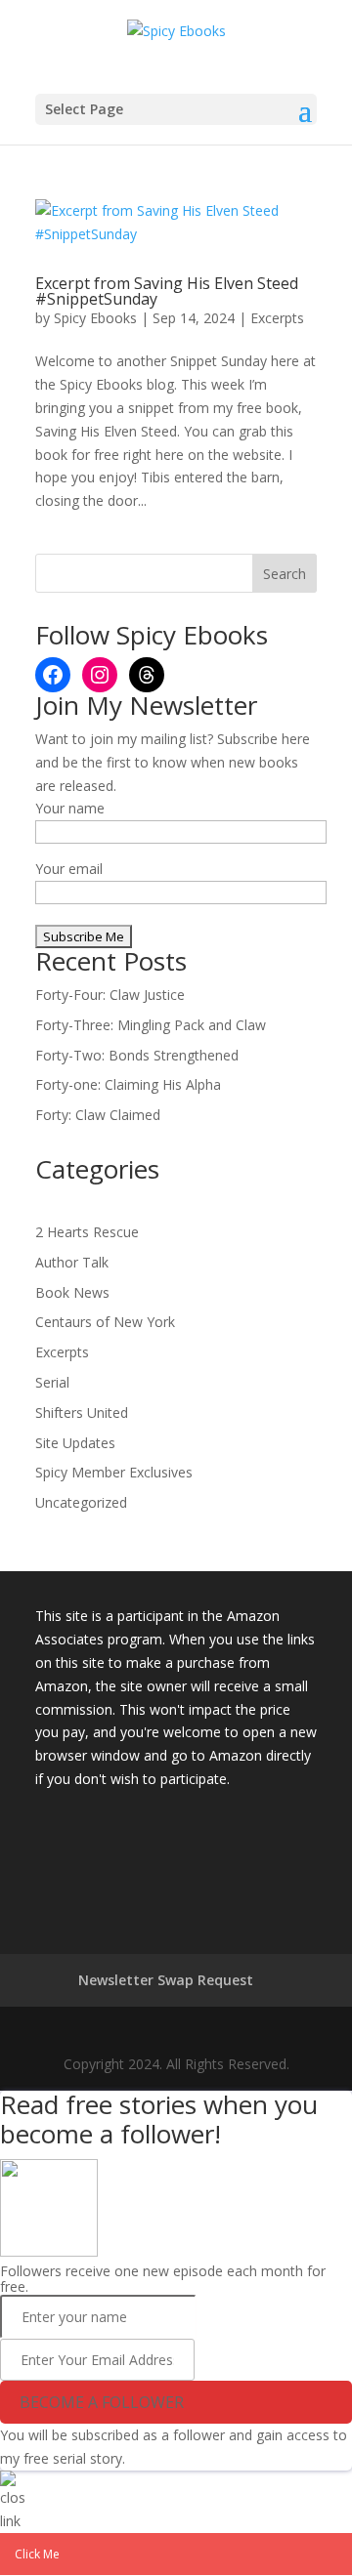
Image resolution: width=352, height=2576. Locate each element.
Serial (52, 1382)
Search (285, 574)
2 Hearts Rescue (87, 1232)
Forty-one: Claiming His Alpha (128, 1084)
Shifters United (82, 1413)
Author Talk (72, 1262)
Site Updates (75, 1443)
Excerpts (277, 318)
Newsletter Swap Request (166, 1980)
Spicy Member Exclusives (114, 1472)
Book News (72, 1292)
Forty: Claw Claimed (98, 1115)
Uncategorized (81, 1502)
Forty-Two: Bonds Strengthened (137, 1055)
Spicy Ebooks (95, 318)
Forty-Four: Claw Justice (110, 995)
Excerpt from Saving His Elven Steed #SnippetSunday (167, 291)
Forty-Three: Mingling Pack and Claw (151, 1025)
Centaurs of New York (105, 1322)
